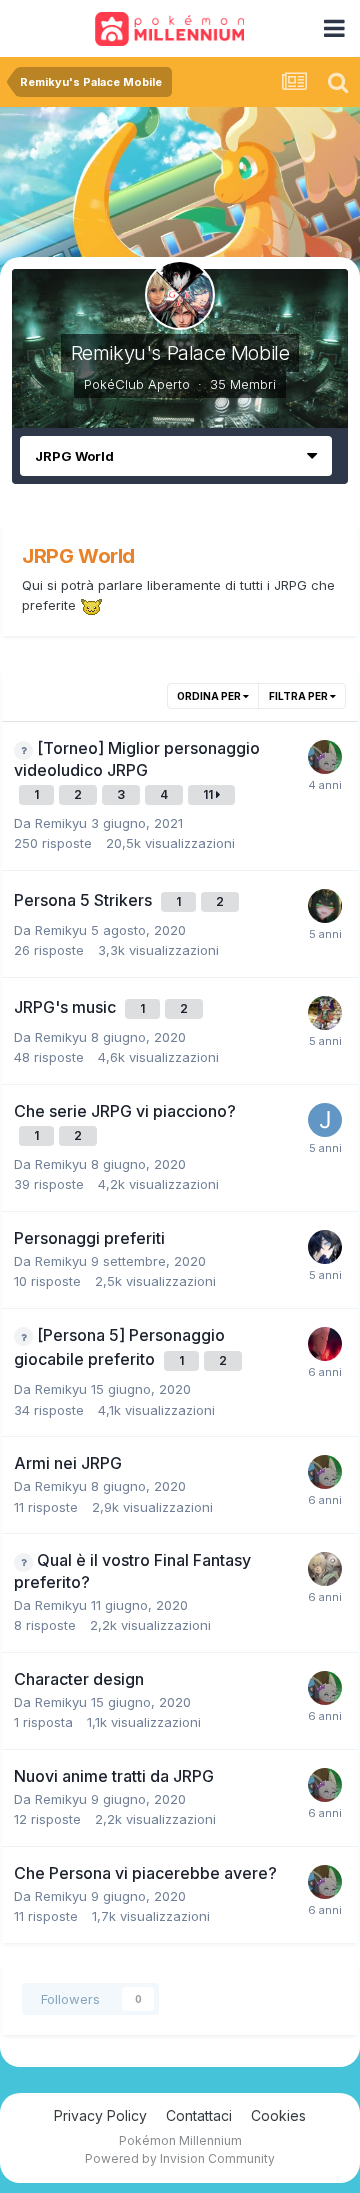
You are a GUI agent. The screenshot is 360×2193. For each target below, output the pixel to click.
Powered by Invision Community (180, 2158)
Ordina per (210, 696)
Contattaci (199, 2115)
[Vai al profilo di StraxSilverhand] (325, 1569)
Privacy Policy (100, 2115)
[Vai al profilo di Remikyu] (325, 1013)
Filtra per (299, 696)
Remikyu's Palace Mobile (180, 353)
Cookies (278, 2115)
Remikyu (61, 823)
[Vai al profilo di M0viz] (325, 1247)
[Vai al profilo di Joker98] (325, 1120)
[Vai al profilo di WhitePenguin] (325, 906)
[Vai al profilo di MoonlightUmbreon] (325, 1344)
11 (209, 794)
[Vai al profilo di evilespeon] (325, 757)
